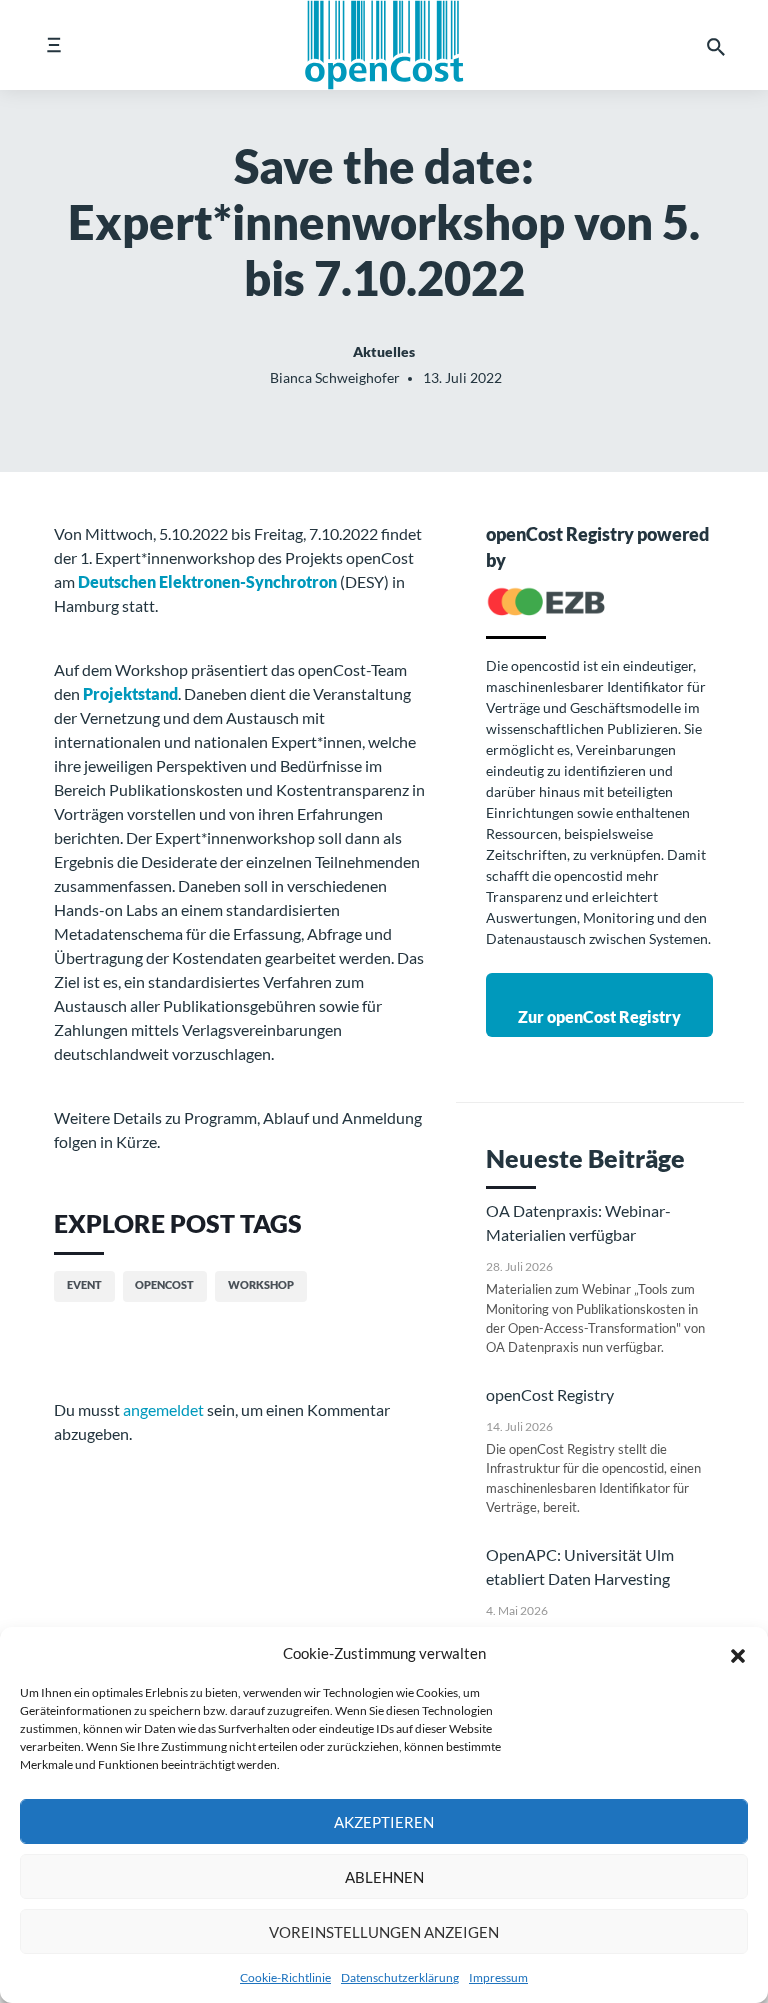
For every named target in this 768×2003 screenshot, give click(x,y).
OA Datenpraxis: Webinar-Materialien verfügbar (578, 1222)
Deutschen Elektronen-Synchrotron (207, 581)
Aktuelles (384, 351)
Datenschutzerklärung (400, 1977)
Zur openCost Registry (599, 1016)
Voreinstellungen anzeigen (384, 1932)
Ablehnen (384, 1877)
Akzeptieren (384, 1822)
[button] (738, 1653)
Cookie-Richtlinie (285, 1977)
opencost (164, 1284)
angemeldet (163, 1409)
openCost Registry (550, 1394)
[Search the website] (716, 45)
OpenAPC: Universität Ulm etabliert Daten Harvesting (580, 1566)
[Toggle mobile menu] (53, 44)
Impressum (498, 1977)
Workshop (261, 1284)
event (84, 1284)
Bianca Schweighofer (335, 377)
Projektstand (130, 693)
